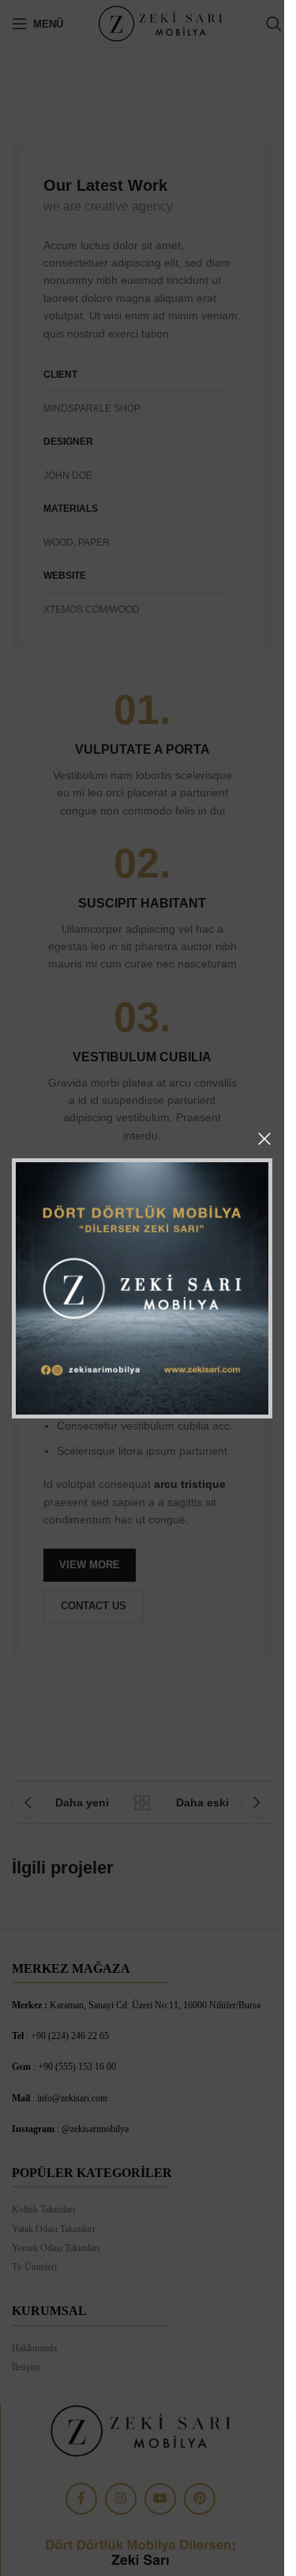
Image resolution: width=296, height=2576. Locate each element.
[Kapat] (264, 1139)
